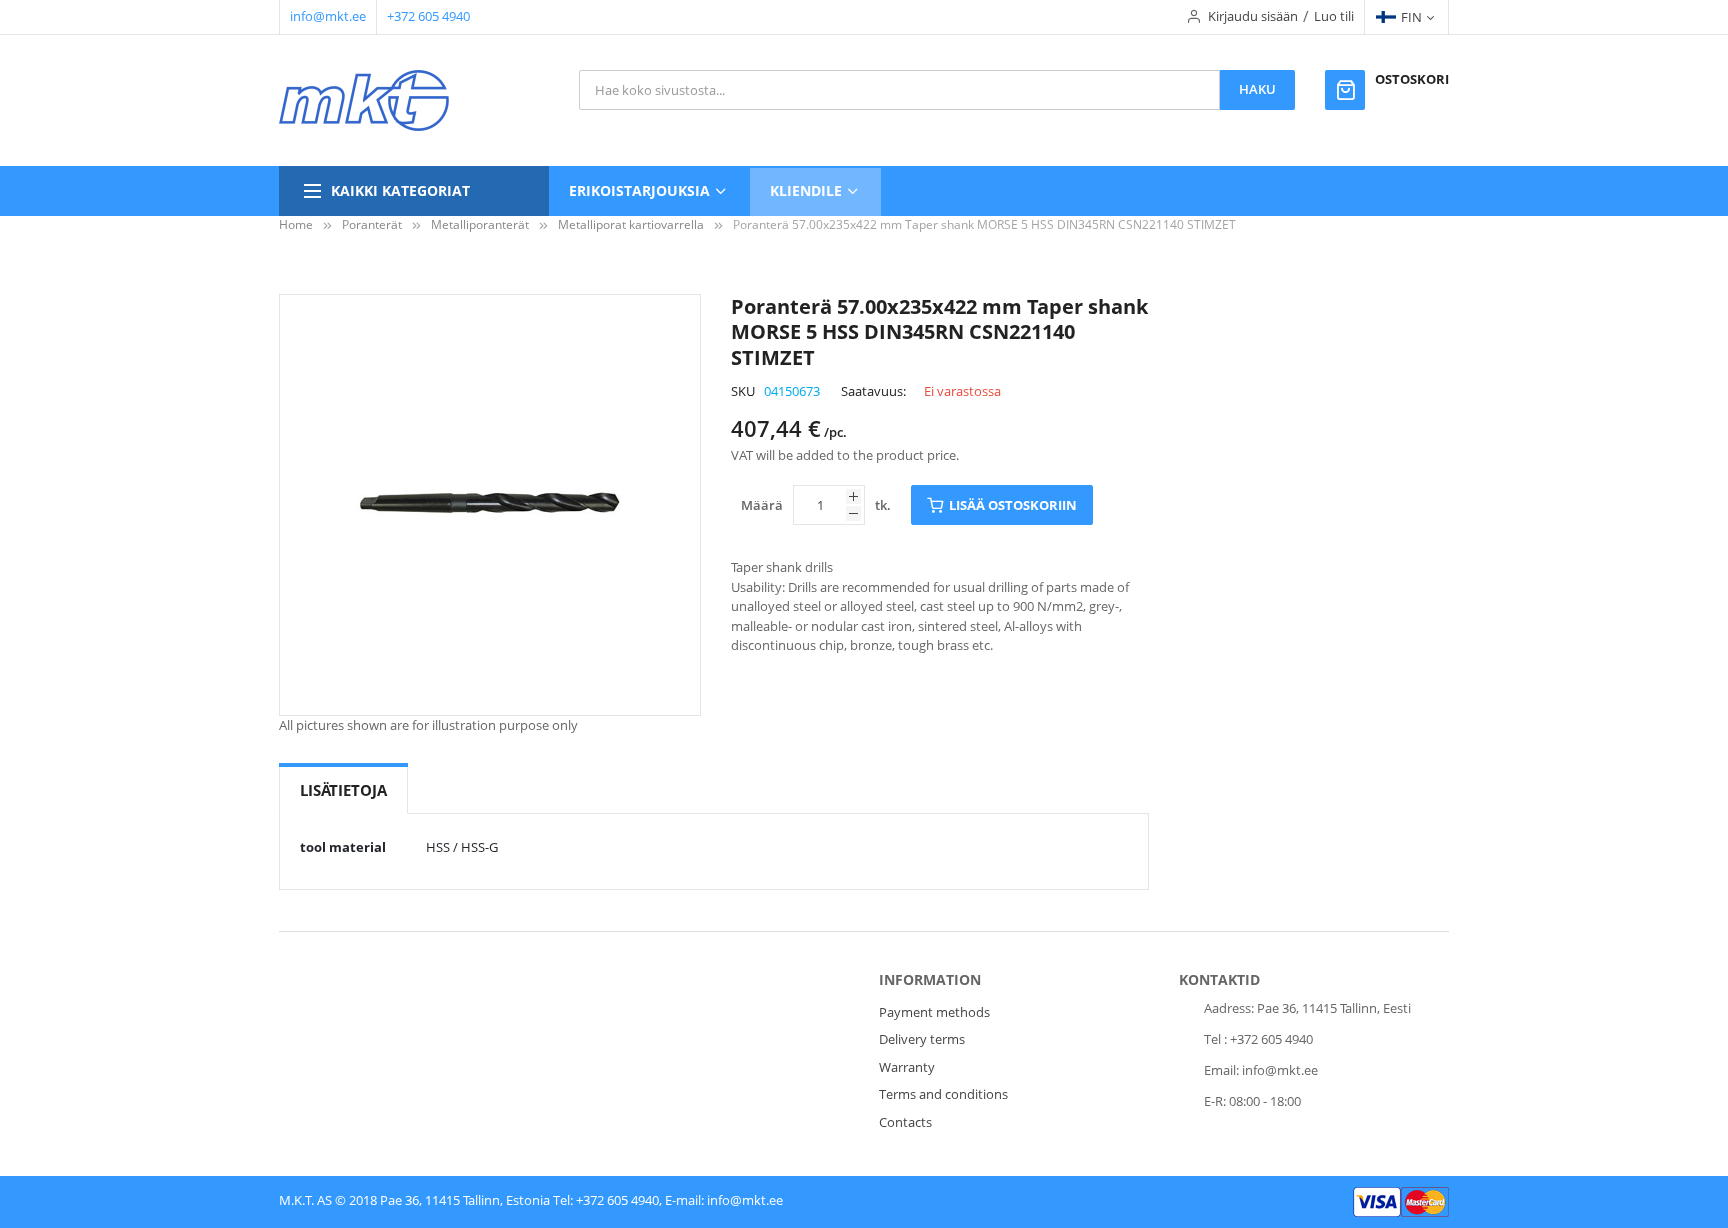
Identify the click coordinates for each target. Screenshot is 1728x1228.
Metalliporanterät (480, 224)
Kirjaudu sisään (1253, 16)
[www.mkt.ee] (364, 100)
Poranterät (372, 224)
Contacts (905, 1122)
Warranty (907, 1067)
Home (296, 224)
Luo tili (1334, 16)
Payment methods (934, 1012)
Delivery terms (922, 1039)
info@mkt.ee (328, 16)
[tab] (343, 790)
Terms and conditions (943, 1094)
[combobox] (899, 90)
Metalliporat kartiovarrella (631, 224)
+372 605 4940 (428, 16)
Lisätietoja (343, 790)
